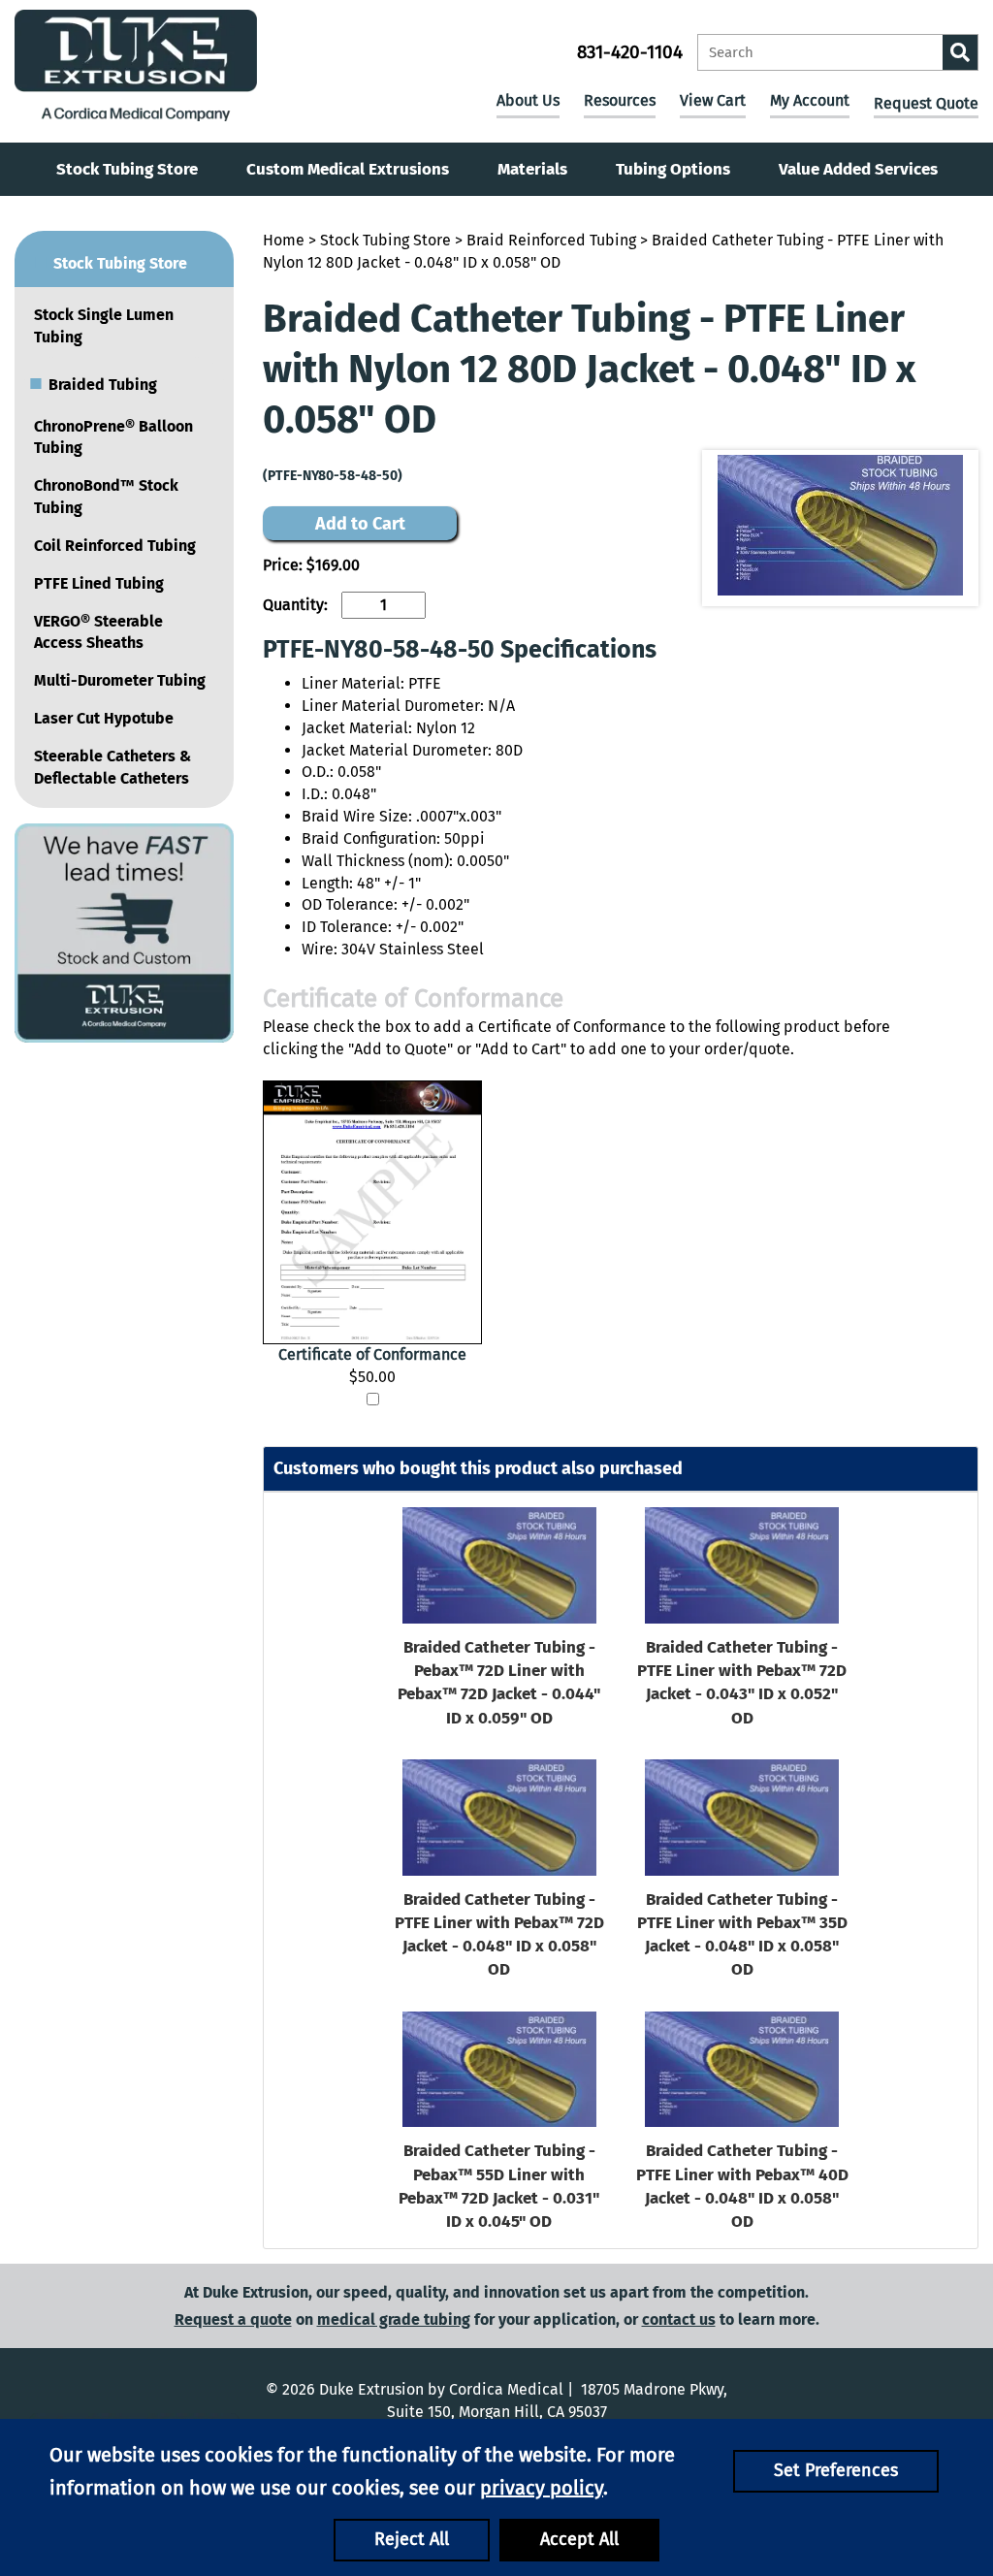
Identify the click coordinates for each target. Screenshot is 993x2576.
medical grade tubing (394, 2319)
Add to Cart (360, 524)
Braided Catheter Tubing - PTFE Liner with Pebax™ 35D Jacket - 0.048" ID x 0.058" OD (742, 1935)
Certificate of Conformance (372, 1354)
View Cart (713, 100)
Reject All (412, 2539)
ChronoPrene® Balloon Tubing (113, 437)
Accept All (579, 2539)
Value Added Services (858, 169)
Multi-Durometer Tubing (120, 680)
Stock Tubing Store (127, 169)
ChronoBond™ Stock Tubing (106, 497)
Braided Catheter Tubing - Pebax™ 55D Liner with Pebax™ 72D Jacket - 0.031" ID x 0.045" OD (499, 2186)
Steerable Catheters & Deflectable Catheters (112, 767)
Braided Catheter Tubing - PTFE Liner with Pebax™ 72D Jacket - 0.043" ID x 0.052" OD (742, 1683)
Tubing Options (673, 169)
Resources (620, 100)
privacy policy (542, 2488)
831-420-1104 (630, 52)
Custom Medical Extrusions (348, 169)
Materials (532, 169)
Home (284, 240)
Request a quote (233, 2319)
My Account (810, 100)
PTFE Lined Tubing (99, 583)
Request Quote (926, 103)
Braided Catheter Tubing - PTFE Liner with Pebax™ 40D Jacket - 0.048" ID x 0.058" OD (742, 2186)
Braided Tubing (93, 382)
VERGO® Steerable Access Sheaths (98, 632)
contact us (679, 2319)
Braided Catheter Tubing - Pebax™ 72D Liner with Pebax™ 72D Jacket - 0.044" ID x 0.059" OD (499, 1683)
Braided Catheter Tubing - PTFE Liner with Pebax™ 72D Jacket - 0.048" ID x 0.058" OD (499, 1935)
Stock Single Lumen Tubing (104, 326)
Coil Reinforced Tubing (115, 546)
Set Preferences (836, 2470)
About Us (528, 100)
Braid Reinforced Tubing (551, 240)
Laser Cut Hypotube (104, 718)
